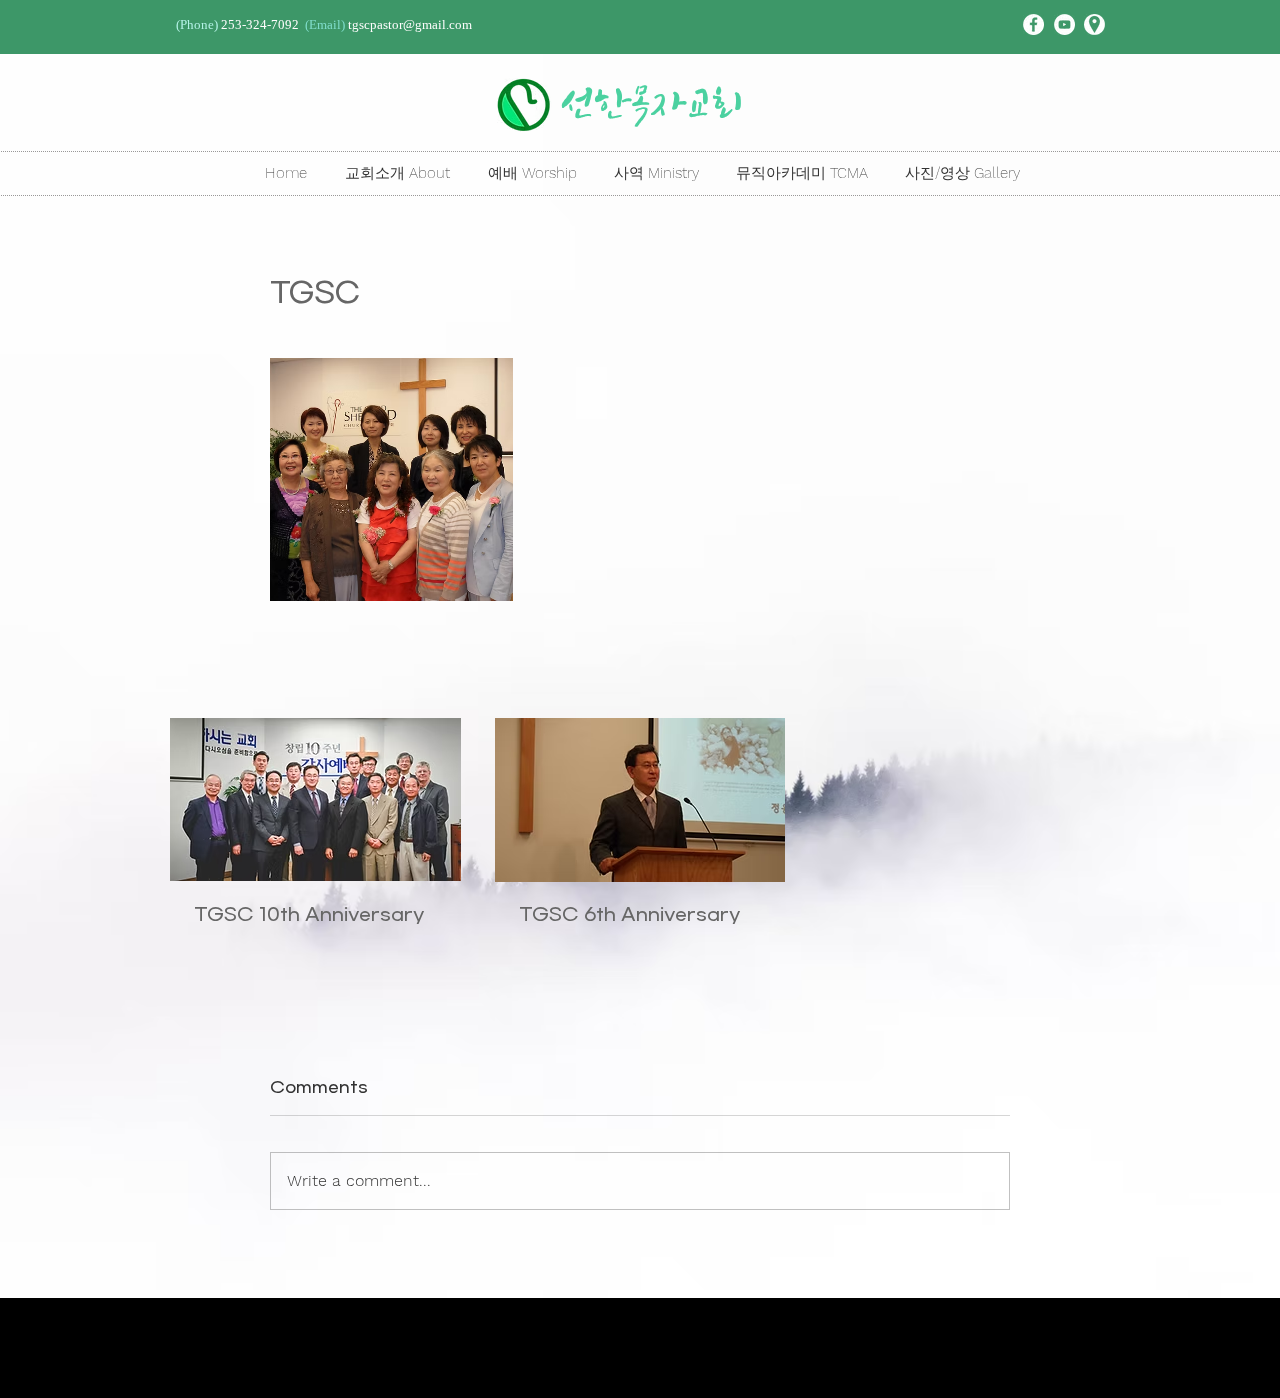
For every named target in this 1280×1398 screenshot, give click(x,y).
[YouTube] (1064, 24)
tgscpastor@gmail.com (410, 24)
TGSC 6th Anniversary (629, 915)
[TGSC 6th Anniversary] (640, 800)
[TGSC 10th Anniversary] (315, 799)
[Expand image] (391, 479)
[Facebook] (1033, 24)
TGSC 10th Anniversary (309, 915)
